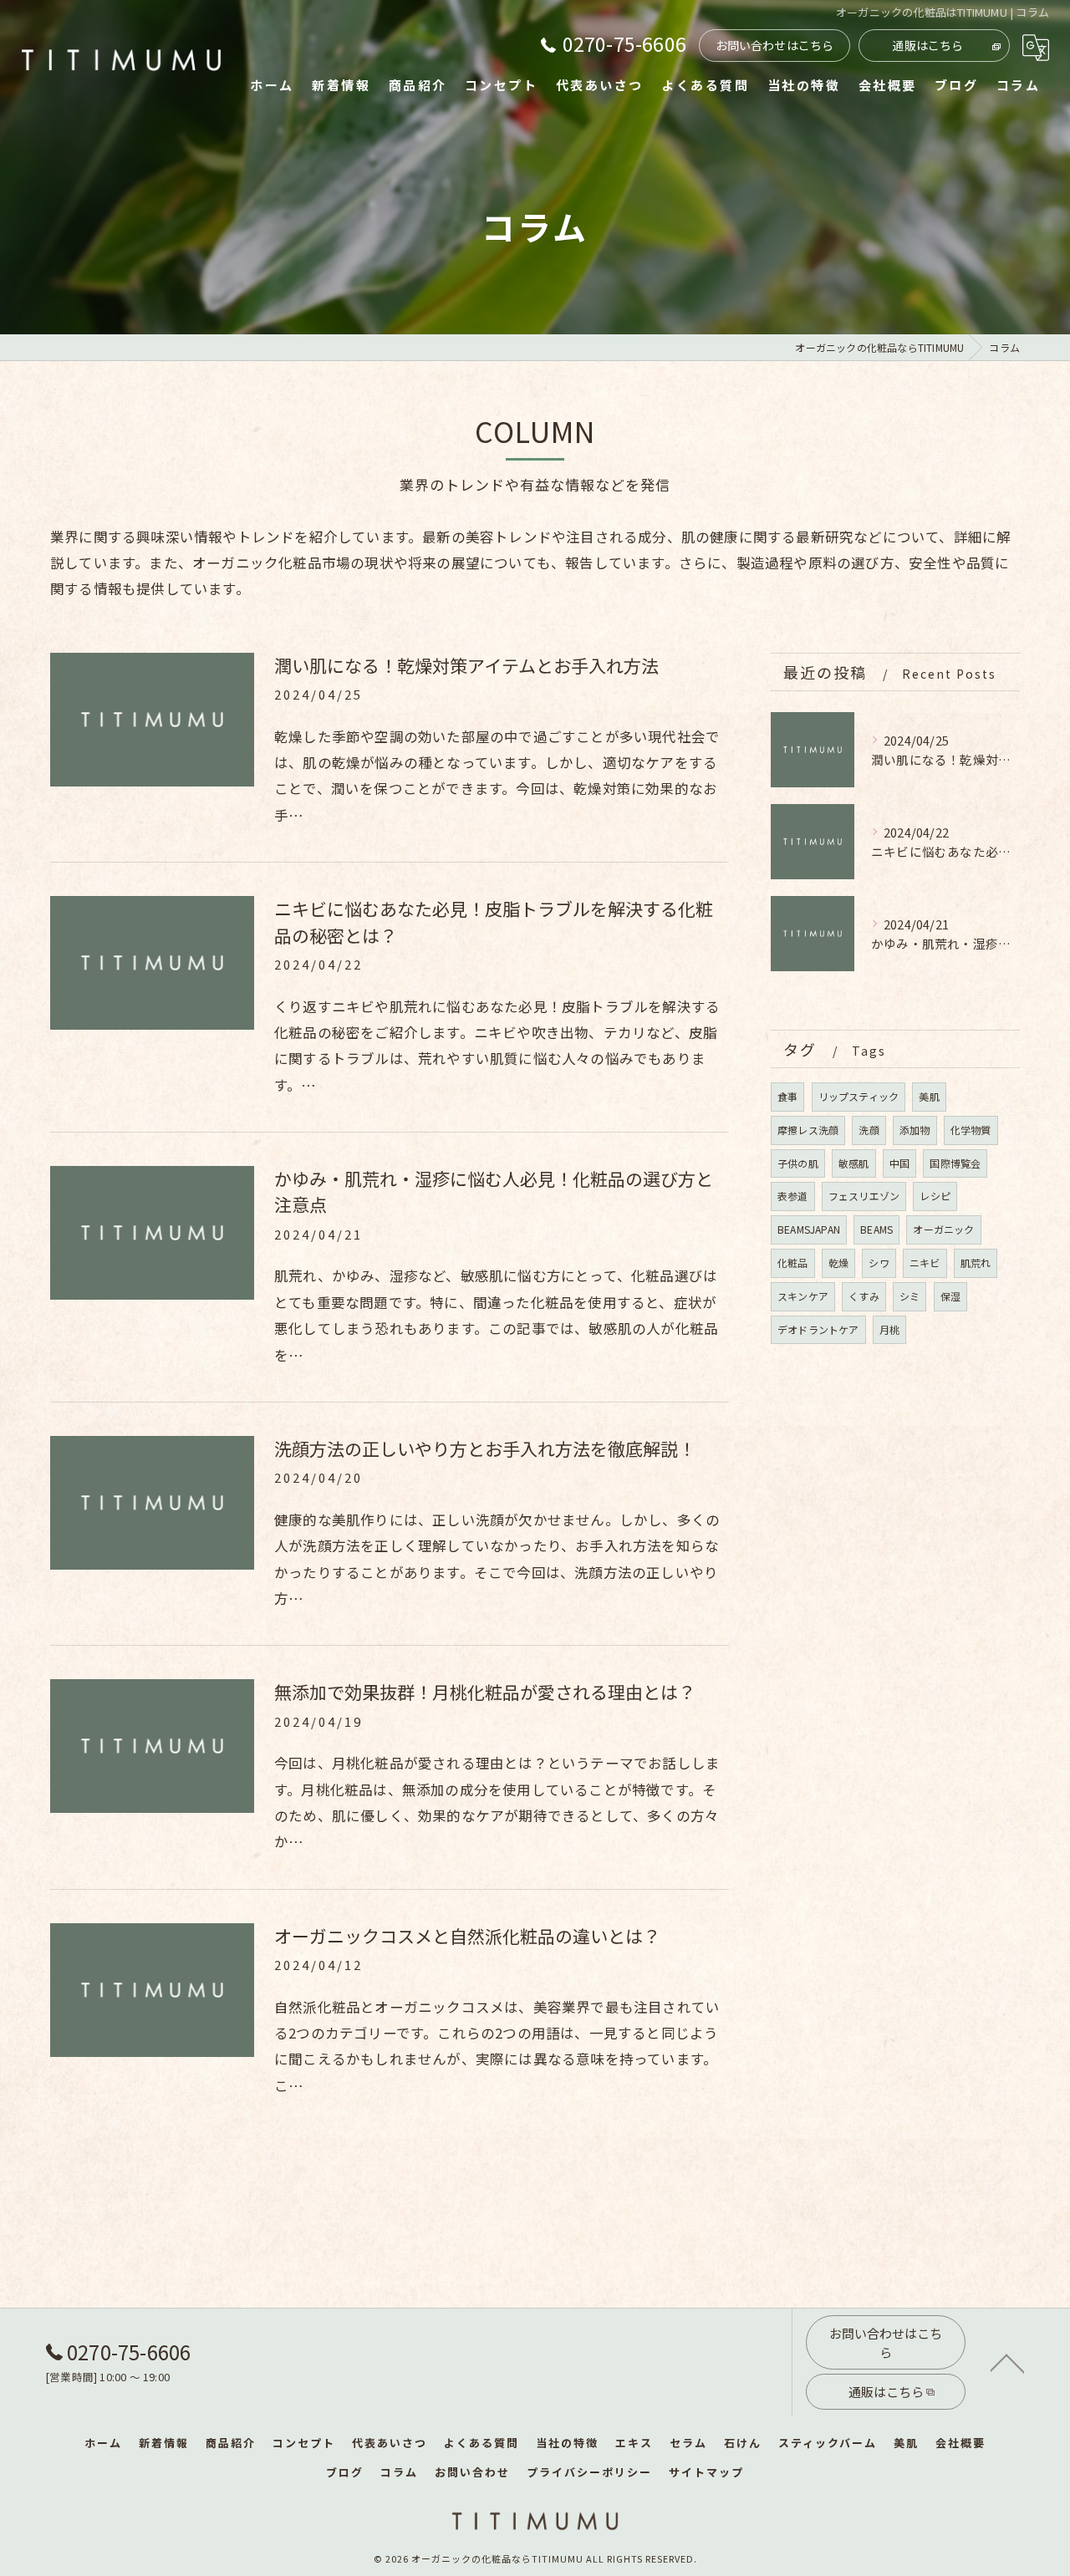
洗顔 (869, 1130)
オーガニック (943, 1229)
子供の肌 (798, 1163)
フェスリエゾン (864, 1196)
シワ (879, 1263)
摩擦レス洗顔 (808, 1130)
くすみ (864, 1296)
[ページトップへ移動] (1007, 2362)
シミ (909, 1296)
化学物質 (971, 1130)
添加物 (915, 1130)
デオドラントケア (818, 1329)
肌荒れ (976, 1263)
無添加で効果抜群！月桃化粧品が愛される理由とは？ (485, 1692)
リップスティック (859, 1096)
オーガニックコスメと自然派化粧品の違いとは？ (467, 1936)
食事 (787, 1096)
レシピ (935, 1196)
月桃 (889, 1329)
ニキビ (925, 1263)
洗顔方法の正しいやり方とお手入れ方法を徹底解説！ (485, 1448)
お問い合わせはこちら (775, 45)
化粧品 (793, 1263)
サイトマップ (706, 2472)
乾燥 (838, 1263)
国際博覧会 (955, 1163)
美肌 (929, 1096)
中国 (899, 1163)
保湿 (950, 1296)
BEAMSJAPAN (809, 1229)
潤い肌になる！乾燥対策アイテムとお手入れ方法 (466, 665)
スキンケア (803, 1296)
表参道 (793, 1196)
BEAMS (876, 1229)
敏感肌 (854, 1163)
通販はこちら (927, 45)
